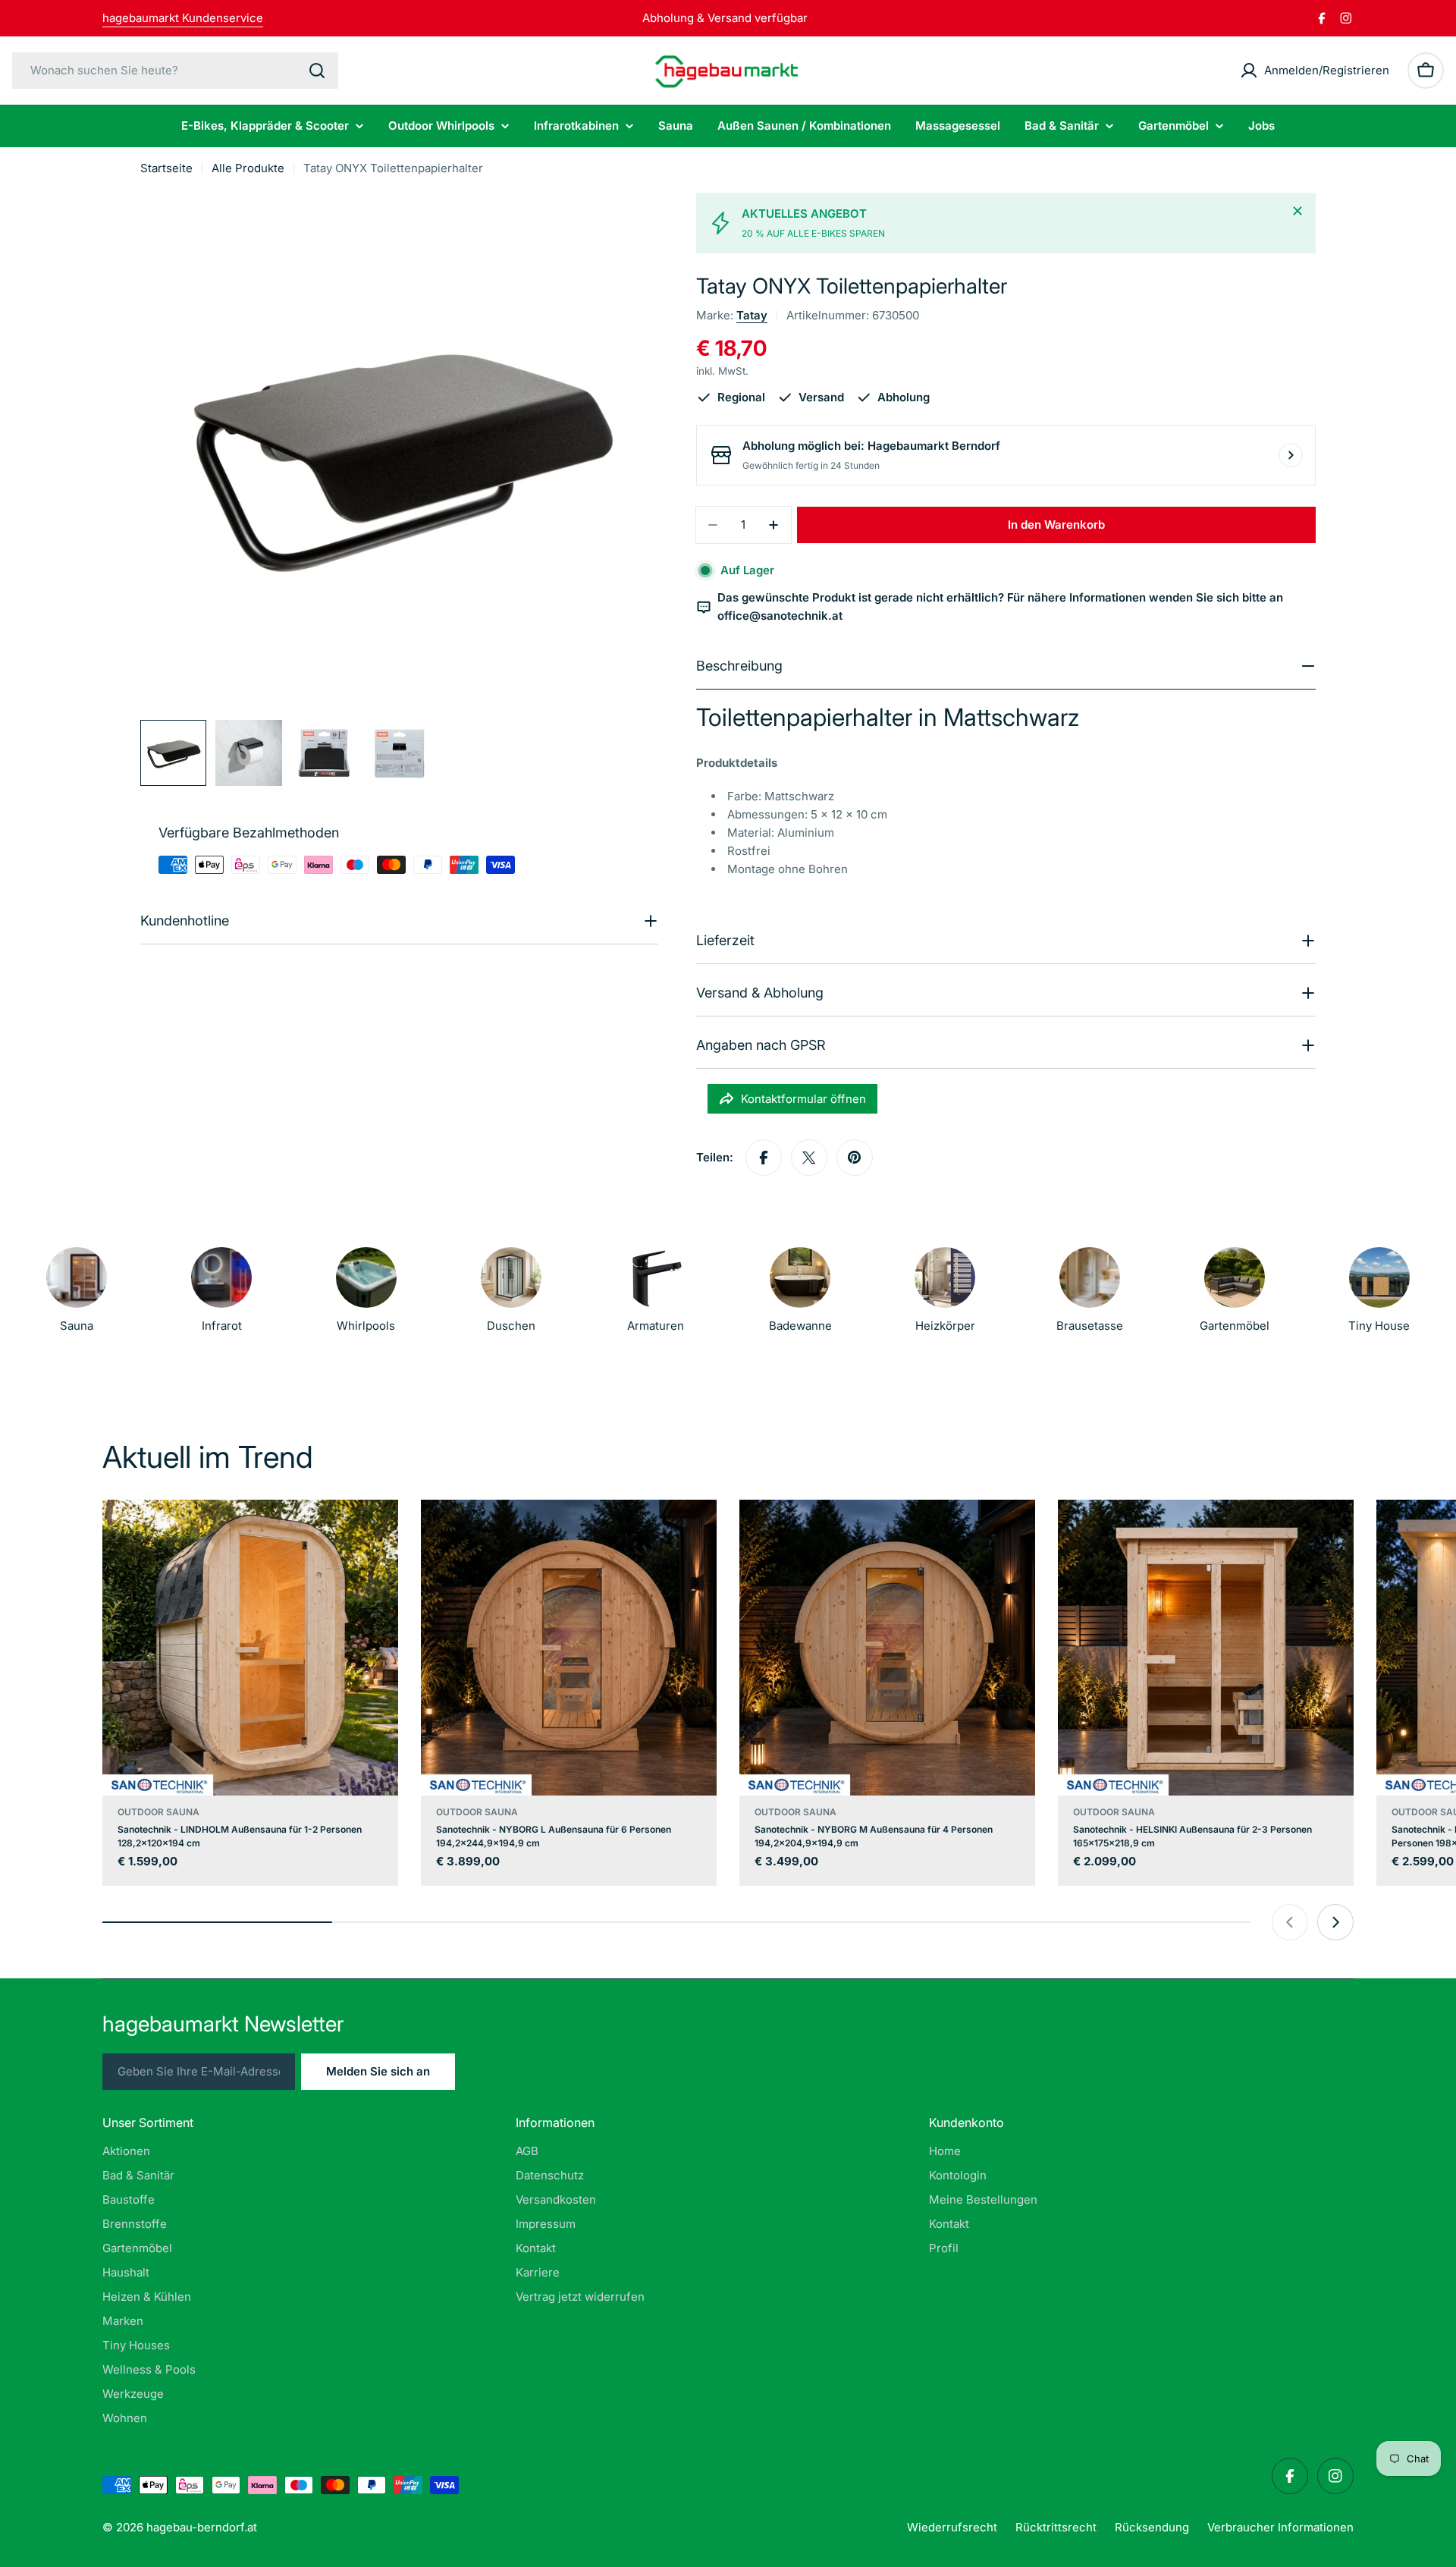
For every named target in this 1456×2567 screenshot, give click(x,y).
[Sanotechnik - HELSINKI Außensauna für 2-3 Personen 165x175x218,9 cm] (1206, 1648)
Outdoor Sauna (158, 1812)
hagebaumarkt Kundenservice (183, 18)
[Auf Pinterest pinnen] (855, 1158)
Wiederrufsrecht (952, 2527)
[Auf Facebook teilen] (764, 1158)
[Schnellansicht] (376, 1533)
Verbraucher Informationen (1280, 2527)
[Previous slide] (1290, 1922)
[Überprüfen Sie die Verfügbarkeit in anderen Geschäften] (1291, 455)
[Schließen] (1298, 211)
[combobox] (175, 71)
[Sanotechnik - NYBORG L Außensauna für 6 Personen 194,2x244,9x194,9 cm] (569, 1648)
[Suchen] (317, 71)
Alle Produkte (248, 168)
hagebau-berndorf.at (202, 2527)
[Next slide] (1335, 1922)
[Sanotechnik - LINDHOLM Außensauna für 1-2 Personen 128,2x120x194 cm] (250, 1648)
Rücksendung (1152, 2527)
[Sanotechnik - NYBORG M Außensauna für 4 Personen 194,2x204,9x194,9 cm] (887, 1648)
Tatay (752, 315)
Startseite (166, 168)
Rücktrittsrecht (1056, 2527)
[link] (945, 1294)
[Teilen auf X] (809, 1158)
